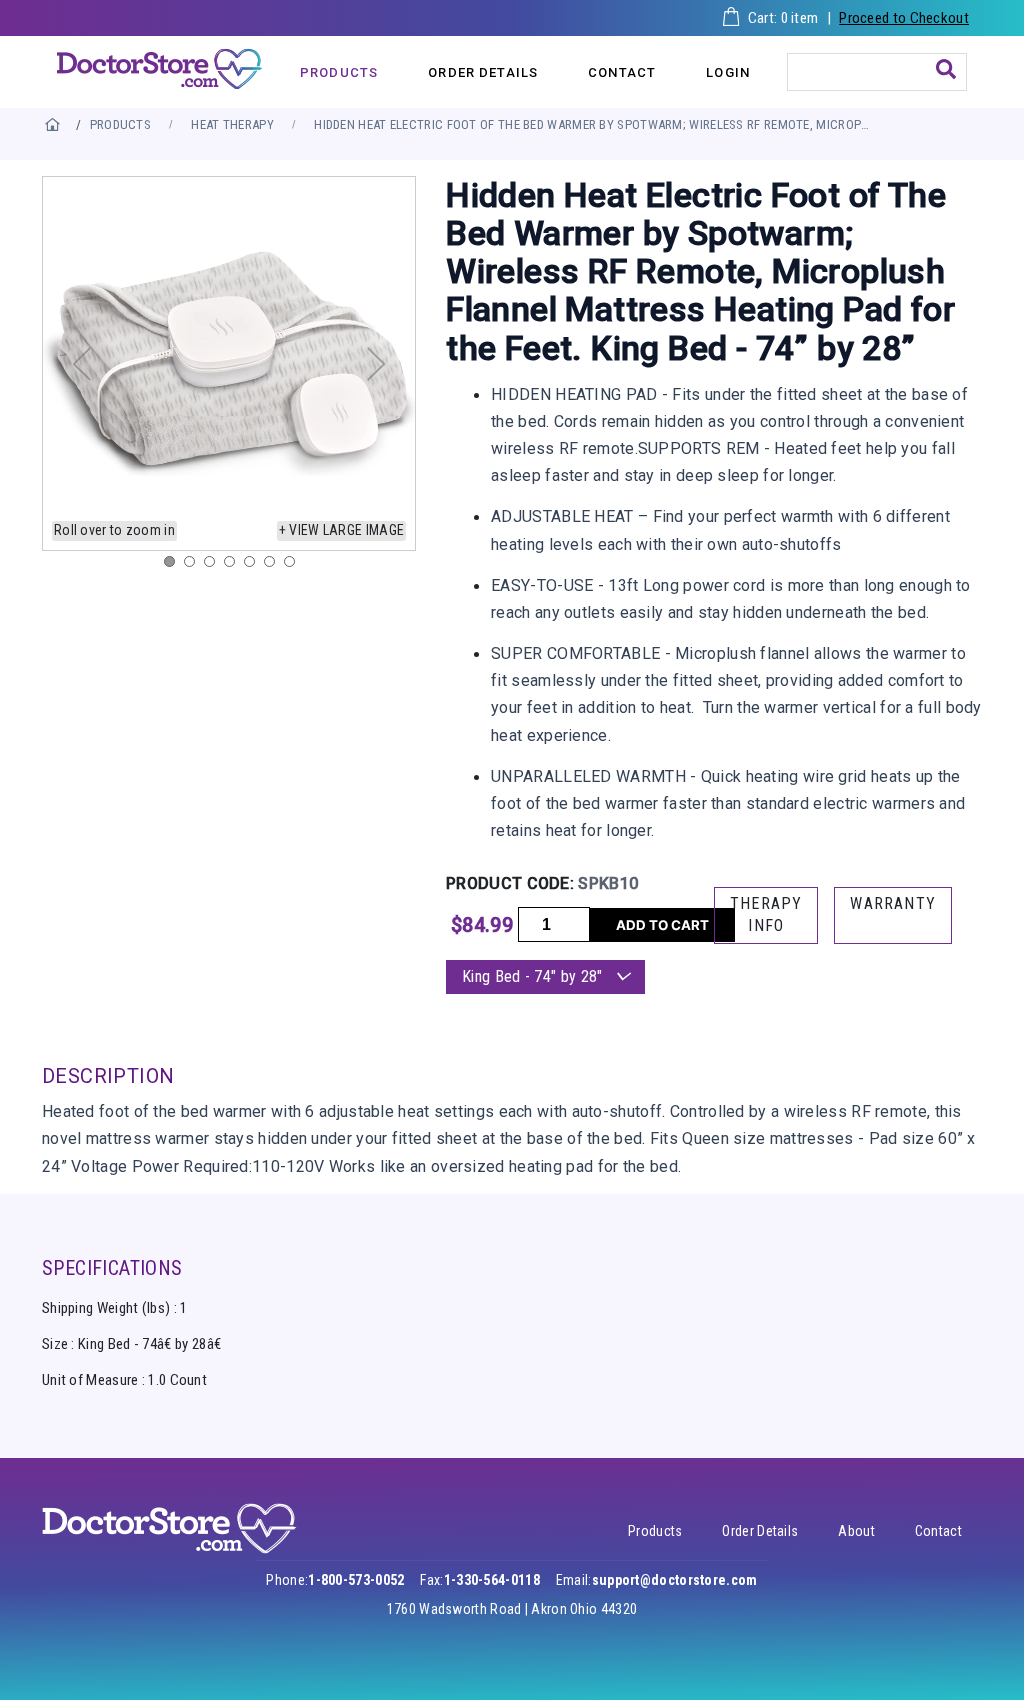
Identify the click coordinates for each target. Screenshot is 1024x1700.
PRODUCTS (339, 72)
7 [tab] (294, 566)
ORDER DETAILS (483, 72)
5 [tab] (254, 566)
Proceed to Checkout (904, 18)
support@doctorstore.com (675, 1580)
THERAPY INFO (766, 914)
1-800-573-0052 (356, 1580)
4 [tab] (234, 566)
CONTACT (622, 72)
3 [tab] (214, 566)
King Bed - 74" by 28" (534, 976)
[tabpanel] (229, 363)
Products (655, 1531)
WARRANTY (893, 903)
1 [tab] (174, 566)
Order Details (760, 1531)
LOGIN (728, 72)
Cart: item (783, 18)
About (856, 1531)
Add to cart (662, 925)
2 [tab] (194, 566)
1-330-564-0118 (492, 1580)
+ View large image (341, 530)
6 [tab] (274, 566)
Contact (938, 1531)
